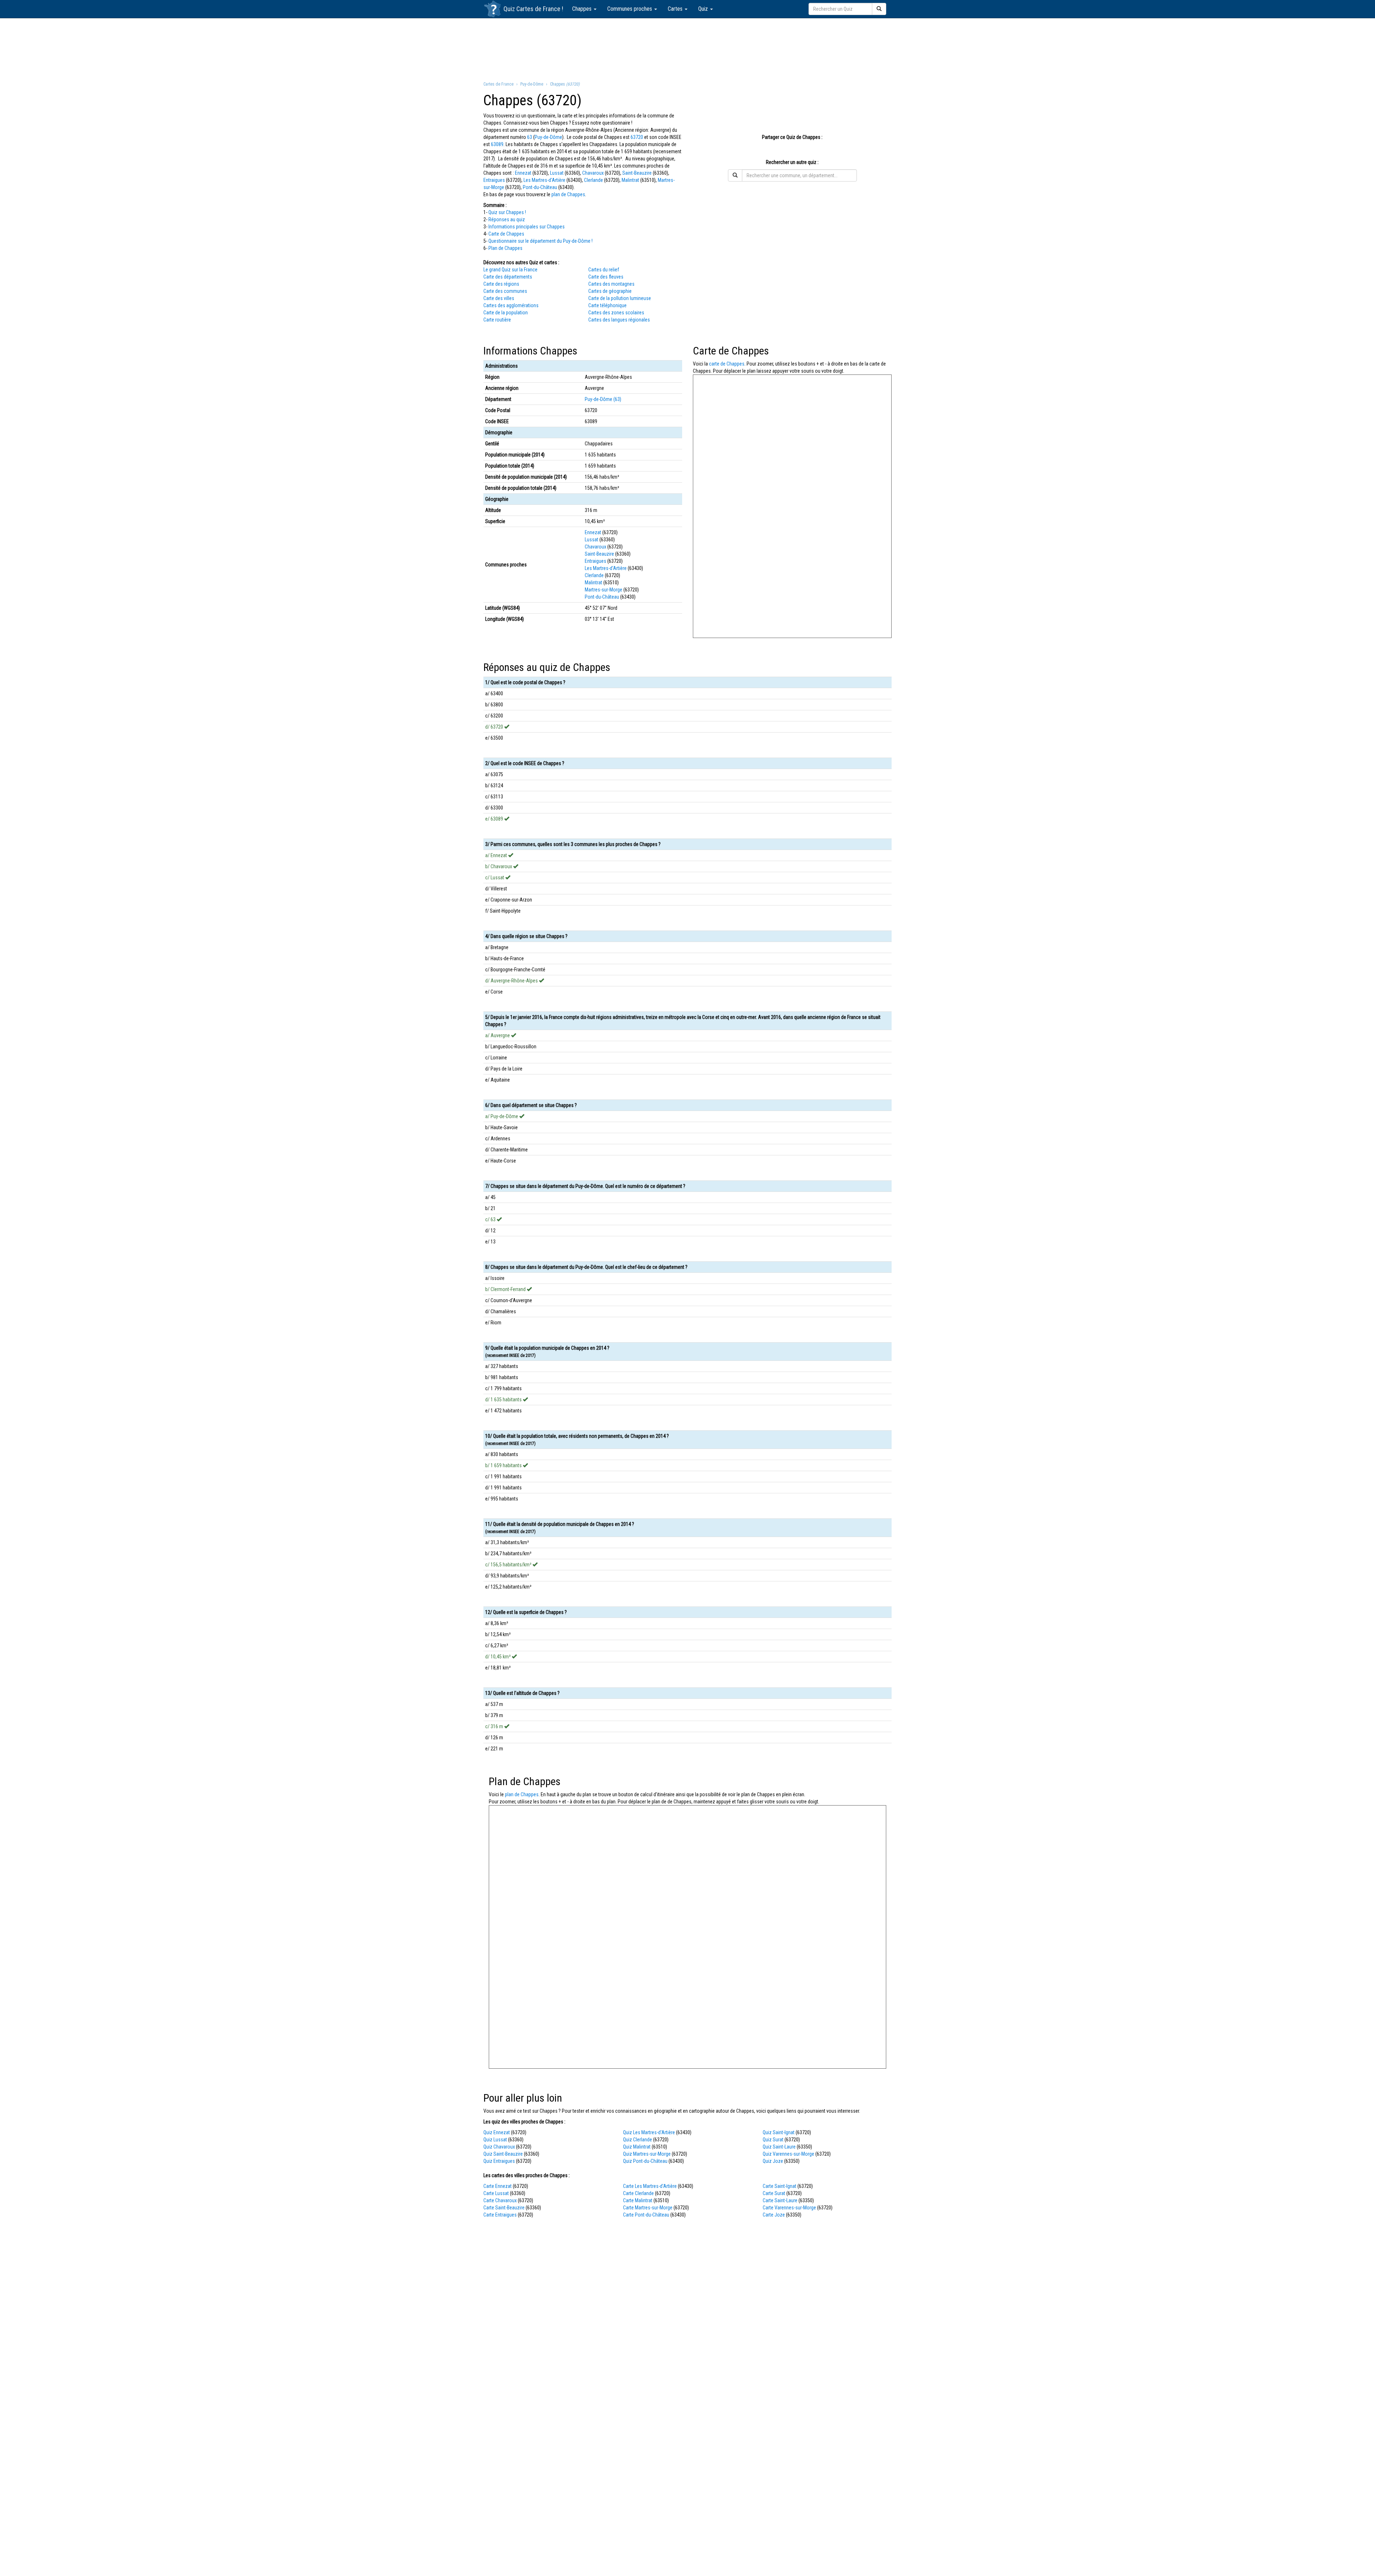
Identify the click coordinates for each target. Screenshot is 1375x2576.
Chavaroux (593, 173)
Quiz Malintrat (637, 2147)
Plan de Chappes (505, 248)
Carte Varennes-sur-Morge (789, 2208)
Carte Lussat (496, 2193)
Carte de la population (506, 313)
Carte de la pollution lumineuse (620, 298)
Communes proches (630, 9)
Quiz (704, 9)
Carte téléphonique (607, 305)
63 (530, 137)
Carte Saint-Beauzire (504, 2208)
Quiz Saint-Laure (779, 2147)
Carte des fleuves (606, 277)
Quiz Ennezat (497, 2132)
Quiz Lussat (495, 2140)
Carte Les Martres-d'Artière (650, 2186)
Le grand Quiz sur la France (510, 270)
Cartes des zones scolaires (616, 313)
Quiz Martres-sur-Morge (647, 2154)
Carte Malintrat (638, 2200)
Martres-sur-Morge (604, 590)
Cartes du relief (604, 270)
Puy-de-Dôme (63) (603, 399)
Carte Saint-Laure (780, 2200)
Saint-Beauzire (637, 173)
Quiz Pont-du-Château (645, 2161)
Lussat (557, 173)
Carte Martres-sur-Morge (648, 2208)
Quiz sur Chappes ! (507, 212)
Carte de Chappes (506, 234)
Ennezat (523, 173)
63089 (497, 144)
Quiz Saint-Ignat (779, 2132)
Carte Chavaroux (500, 2200)
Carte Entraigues (500, 2215)
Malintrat (630, 180)
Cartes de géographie (610, 291)
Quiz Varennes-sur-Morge (788, 2154)
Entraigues (494, 180)
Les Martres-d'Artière (544, 180)
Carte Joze (774, 2215)
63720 (637, 137)
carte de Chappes (727, 364)
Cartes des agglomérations (511, 305)
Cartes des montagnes (611, 284)
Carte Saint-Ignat (780, 2186)
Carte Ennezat (498, 2186)
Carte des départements (508, 277)
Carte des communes (505, 291)
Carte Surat (774, 2193)
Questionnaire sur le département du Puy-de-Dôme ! (541, 241)
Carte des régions (501, 284)
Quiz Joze (773, 2161)
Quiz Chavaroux (499, 2147)
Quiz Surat (773, 2140)
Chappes (583, 9)
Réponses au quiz (507, 219)
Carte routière (497, 320)
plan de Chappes (568, 194)
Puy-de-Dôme (548, 137)
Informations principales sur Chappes (527, 227)
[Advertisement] (687, 49)
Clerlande (594, 180)
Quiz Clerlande (638, 2140)
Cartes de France (538, 9)
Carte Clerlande (638, 2193)
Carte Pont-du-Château (646, 2215)
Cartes (676, 9)
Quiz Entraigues (499, 2161)
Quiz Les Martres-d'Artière (649, 2132)
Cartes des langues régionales (619, 320)
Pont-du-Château (540, 187)
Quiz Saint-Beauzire (503, 2154)
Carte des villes (499, 298)
